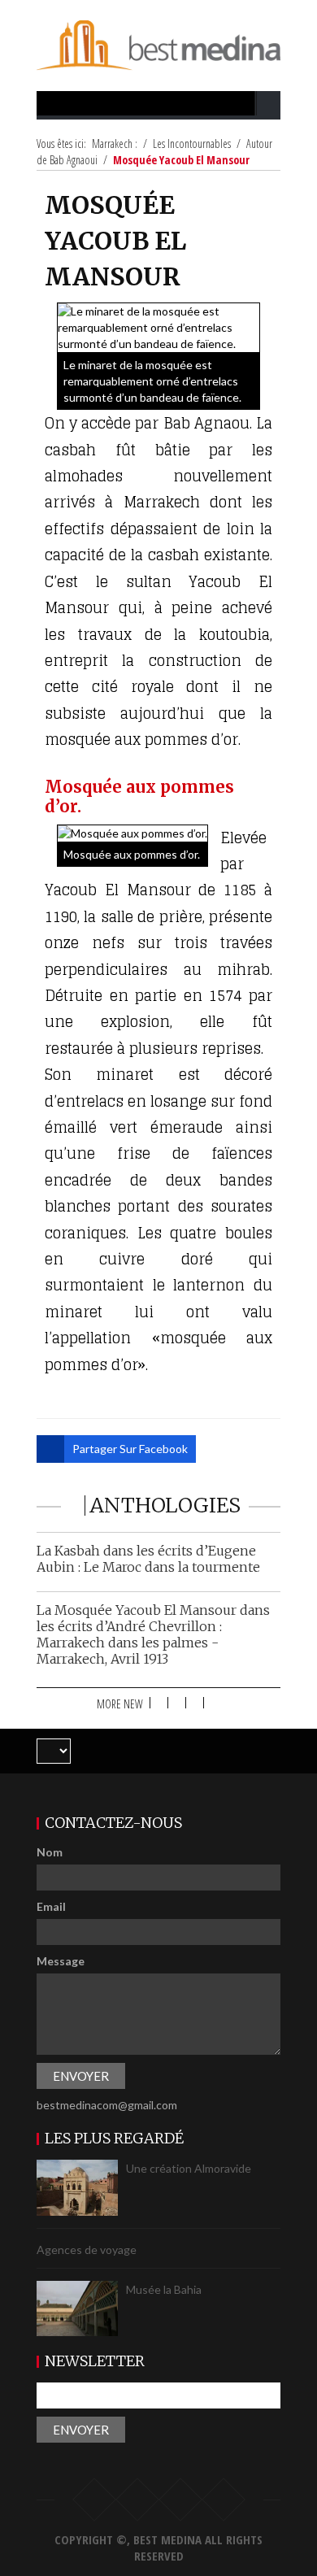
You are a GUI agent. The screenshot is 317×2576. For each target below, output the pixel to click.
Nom (50, 1852)
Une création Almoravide (189, 2169)
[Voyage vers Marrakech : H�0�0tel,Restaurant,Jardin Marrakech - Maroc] (158, 44)
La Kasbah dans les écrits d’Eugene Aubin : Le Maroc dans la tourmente (148, 1559)
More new (120, 1704)
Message (61, 1961)
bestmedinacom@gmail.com (107, 2105)
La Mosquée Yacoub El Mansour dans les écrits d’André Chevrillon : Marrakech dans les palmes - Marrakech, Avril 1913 (153, 1634)
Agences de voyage (87, 2250)
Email (51, 1906)
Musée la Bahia (164, 2290)
